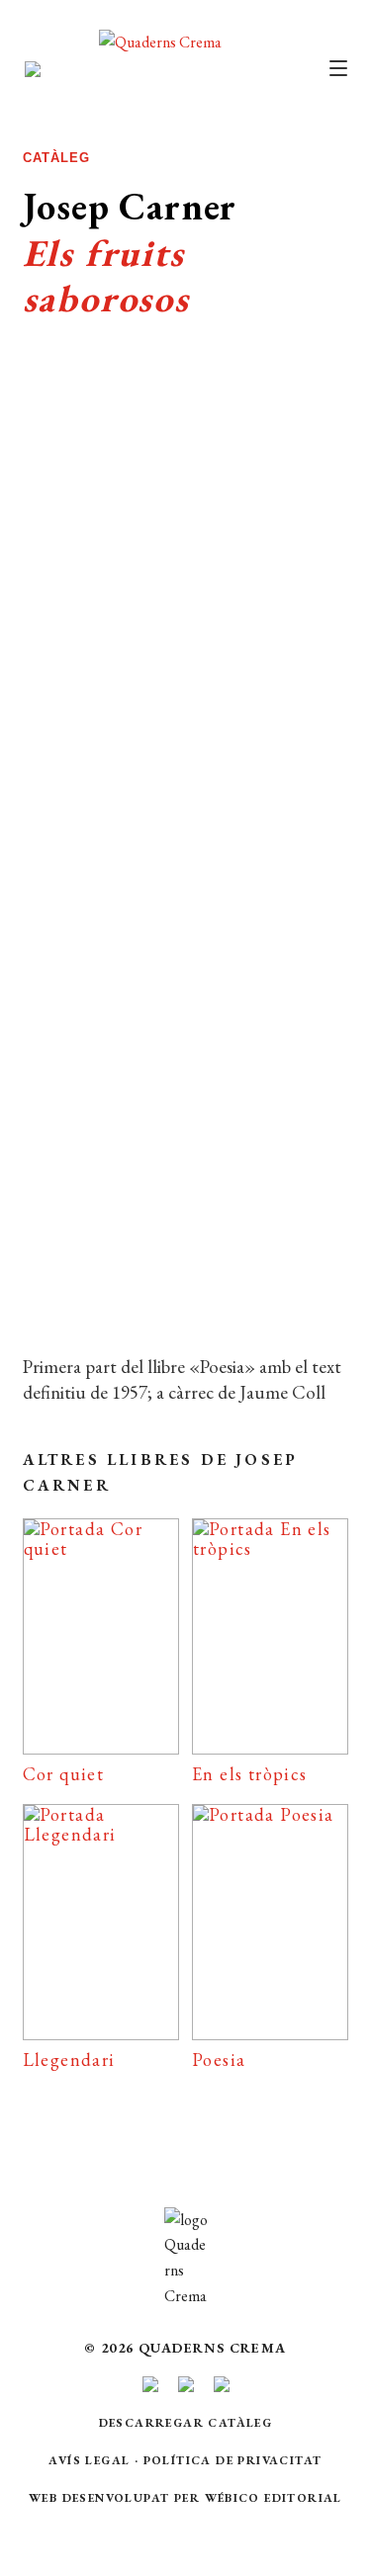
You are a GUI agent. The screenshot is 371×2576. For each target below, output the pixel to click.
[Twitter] (231, 1294)
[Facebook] (141, 1294)
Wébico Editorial (274, 2498)
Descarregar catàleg (186, 2423)
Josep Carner (136, 975)
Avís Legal (89, 2460)
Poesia (162, 923)
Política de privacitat (233, 2460)
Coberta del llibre (184, 1232)
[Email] (58, 1294)
